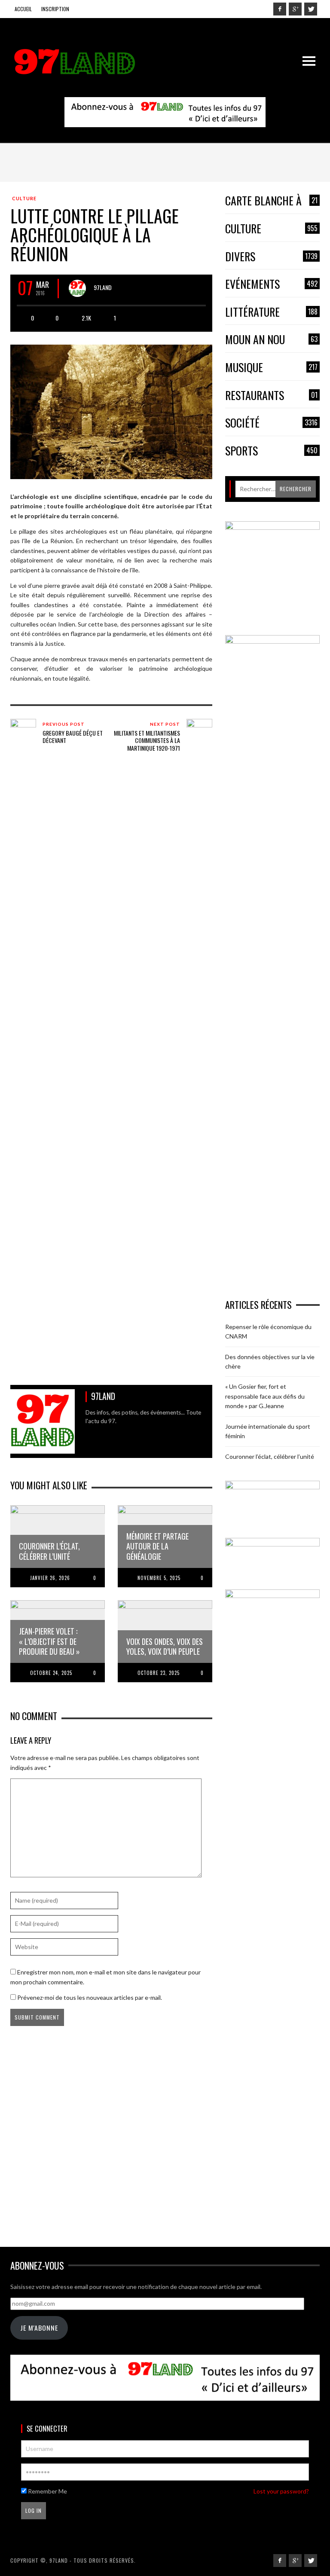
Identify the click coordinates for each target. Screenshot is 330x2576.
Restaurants (271, 396)
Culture (24, 198)
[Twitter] (311, 9)
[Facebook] (280, 9)
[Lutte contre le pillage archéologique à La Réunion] (111, 411)
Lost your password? (281, 2491)
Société (271, 423)
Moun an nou (271, 340)
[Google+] (295, 9)
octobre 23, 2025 (159, 1673)
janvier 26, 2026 (50, 1578)
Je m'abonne (39, 2328)
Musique (271, 368)
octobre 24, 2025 (51, 1673)
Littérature (271, 312)
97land (103, 287)
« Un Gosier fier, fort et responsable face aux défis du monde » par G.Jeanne (265, 1396)
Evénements (271, 284)
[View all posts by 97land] (77, 288)
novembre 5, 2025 (159, 1578)
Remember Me (47, 2491)
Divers (271, 257)
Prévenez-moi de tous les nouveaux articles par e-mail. (90, 1997)
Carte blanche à (271, 201)
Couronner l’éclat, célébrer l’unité (270, 1456)
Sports (271, 451)
